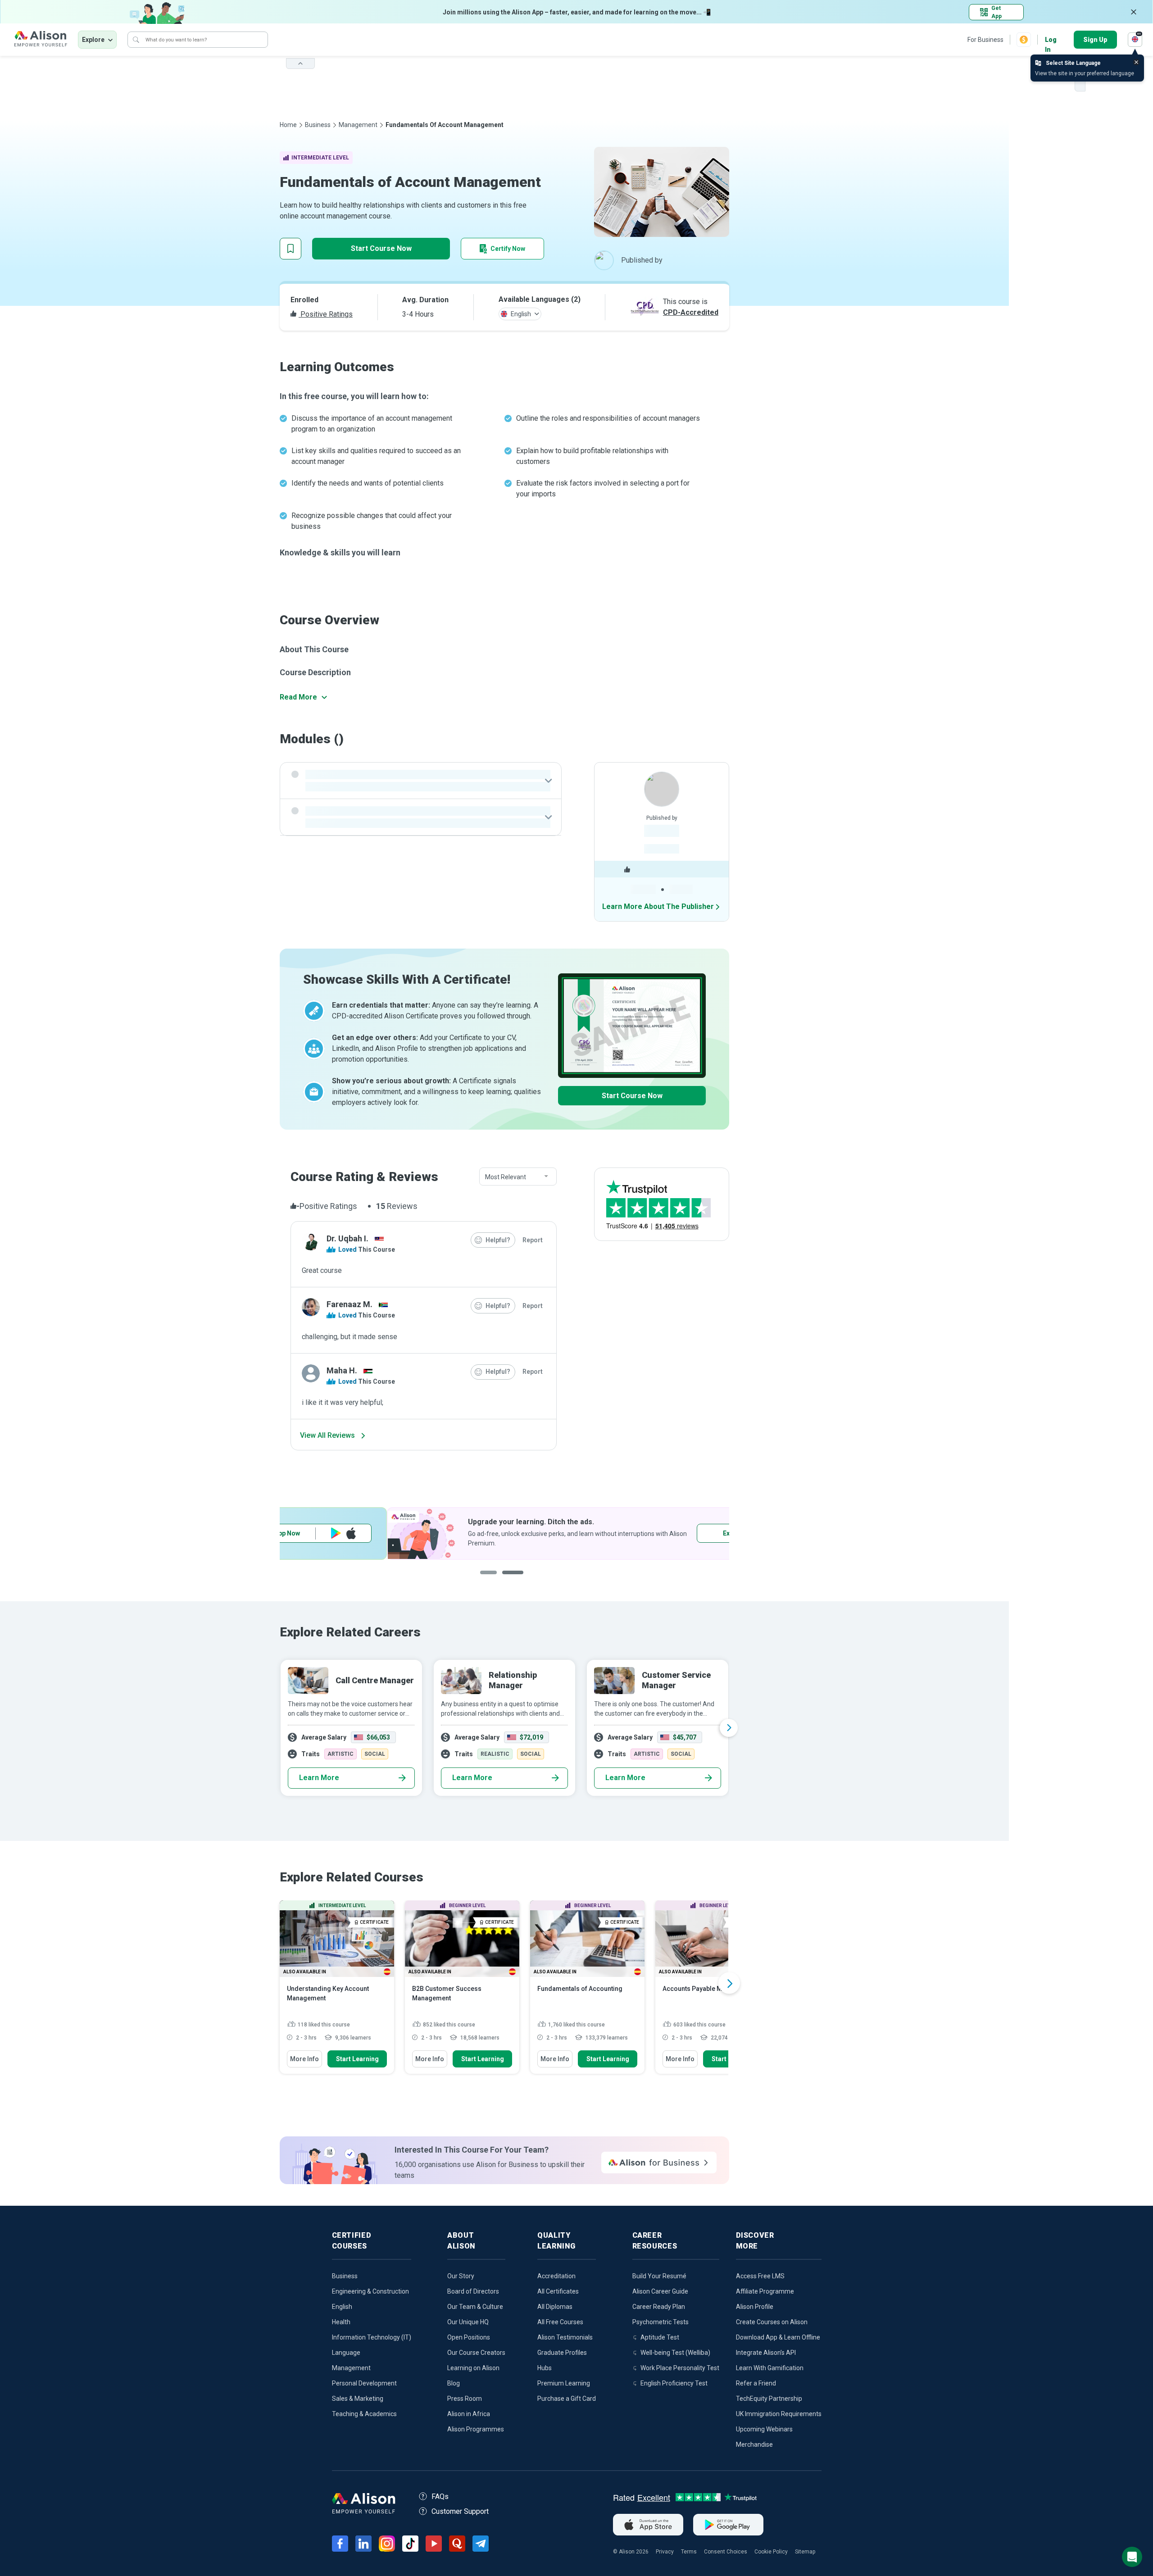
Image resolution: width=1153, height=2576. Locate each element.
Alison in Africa (469, 2414)
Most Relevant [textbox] (506, 1177)
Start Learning (357, 2059)
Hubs (545, 2368)
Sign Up (1095, 40)
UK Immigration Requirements (779, 2414)
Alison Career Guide (660, 2291)
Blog (454, 2383)
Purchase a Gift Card (567, 2399)
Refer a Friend (756, 2383)
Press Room (465, 2399)
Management (358, 125)
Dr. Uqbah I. (347, 1238)
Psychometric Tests (660, 2322)
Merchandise (754, 2444)
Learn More (319, 1778)
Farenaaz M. (350, 1304)
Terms (689, 2552)
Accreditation (556, 2276)
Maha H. (342, 1370)
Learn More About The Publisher (658, 906)
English (342, 2307)
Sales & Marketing (358, 2399)
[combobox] (518, 1177)
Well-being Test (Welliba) (675, 2353)
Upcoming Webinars (764, 2429)
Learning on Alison (473, 2368)
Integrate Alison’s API (766, 2353)
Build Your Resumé (659, 2276)
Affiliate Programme (765, 2291)
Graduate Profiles (562, 2353)
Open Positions (469, 2337)
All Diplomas (555, 2307)
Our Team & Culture (475, 2307)
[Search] (136, 40)
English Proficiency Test (674, 2383)
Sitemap (805, 2552)
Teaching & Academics (364, 2414)
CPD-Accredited (691, 312)
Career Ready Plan (659, 2307)
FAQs (440, 2496)
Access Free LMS (760, 2276)
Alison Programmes (476, 2429)
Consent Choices (726, 2552)
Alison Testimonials (565, 2337)
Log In (1051, 40)
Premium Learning (564, 2383)
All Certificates (558, 2291)
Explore (93, 40)
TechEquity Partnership (769, 2399)
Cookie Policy (771, 2552)
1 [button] (489, 1579)
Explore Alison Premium (350, 1533)
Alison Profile (755, 2307)
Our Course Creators (476, 2353)
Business (318, 125)
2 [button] (511, 1579)
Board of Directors (473, 2291)
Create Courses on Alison (772, 2322)
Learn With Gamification (770, 2368)
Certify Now (508, 249)
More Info (304, 2059)
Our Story (461, 2276)
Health (341, 2322)
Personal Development (364, 2383)
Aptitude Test (660, 2337)
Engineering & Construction (370, 2291)
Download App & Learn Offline (778, 2337)
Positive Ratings (326, 314)
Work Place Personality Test (680, 2368)
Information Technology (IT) (372, 2337)
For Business (985, 40)
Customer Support (460, 2511)
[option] (504, 1728)
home (288, 125)
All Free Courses (560, 2322)
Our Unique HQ (468, 2322)
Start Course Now (381, 248)
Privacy (665, 2552)
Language (346, 2353)
